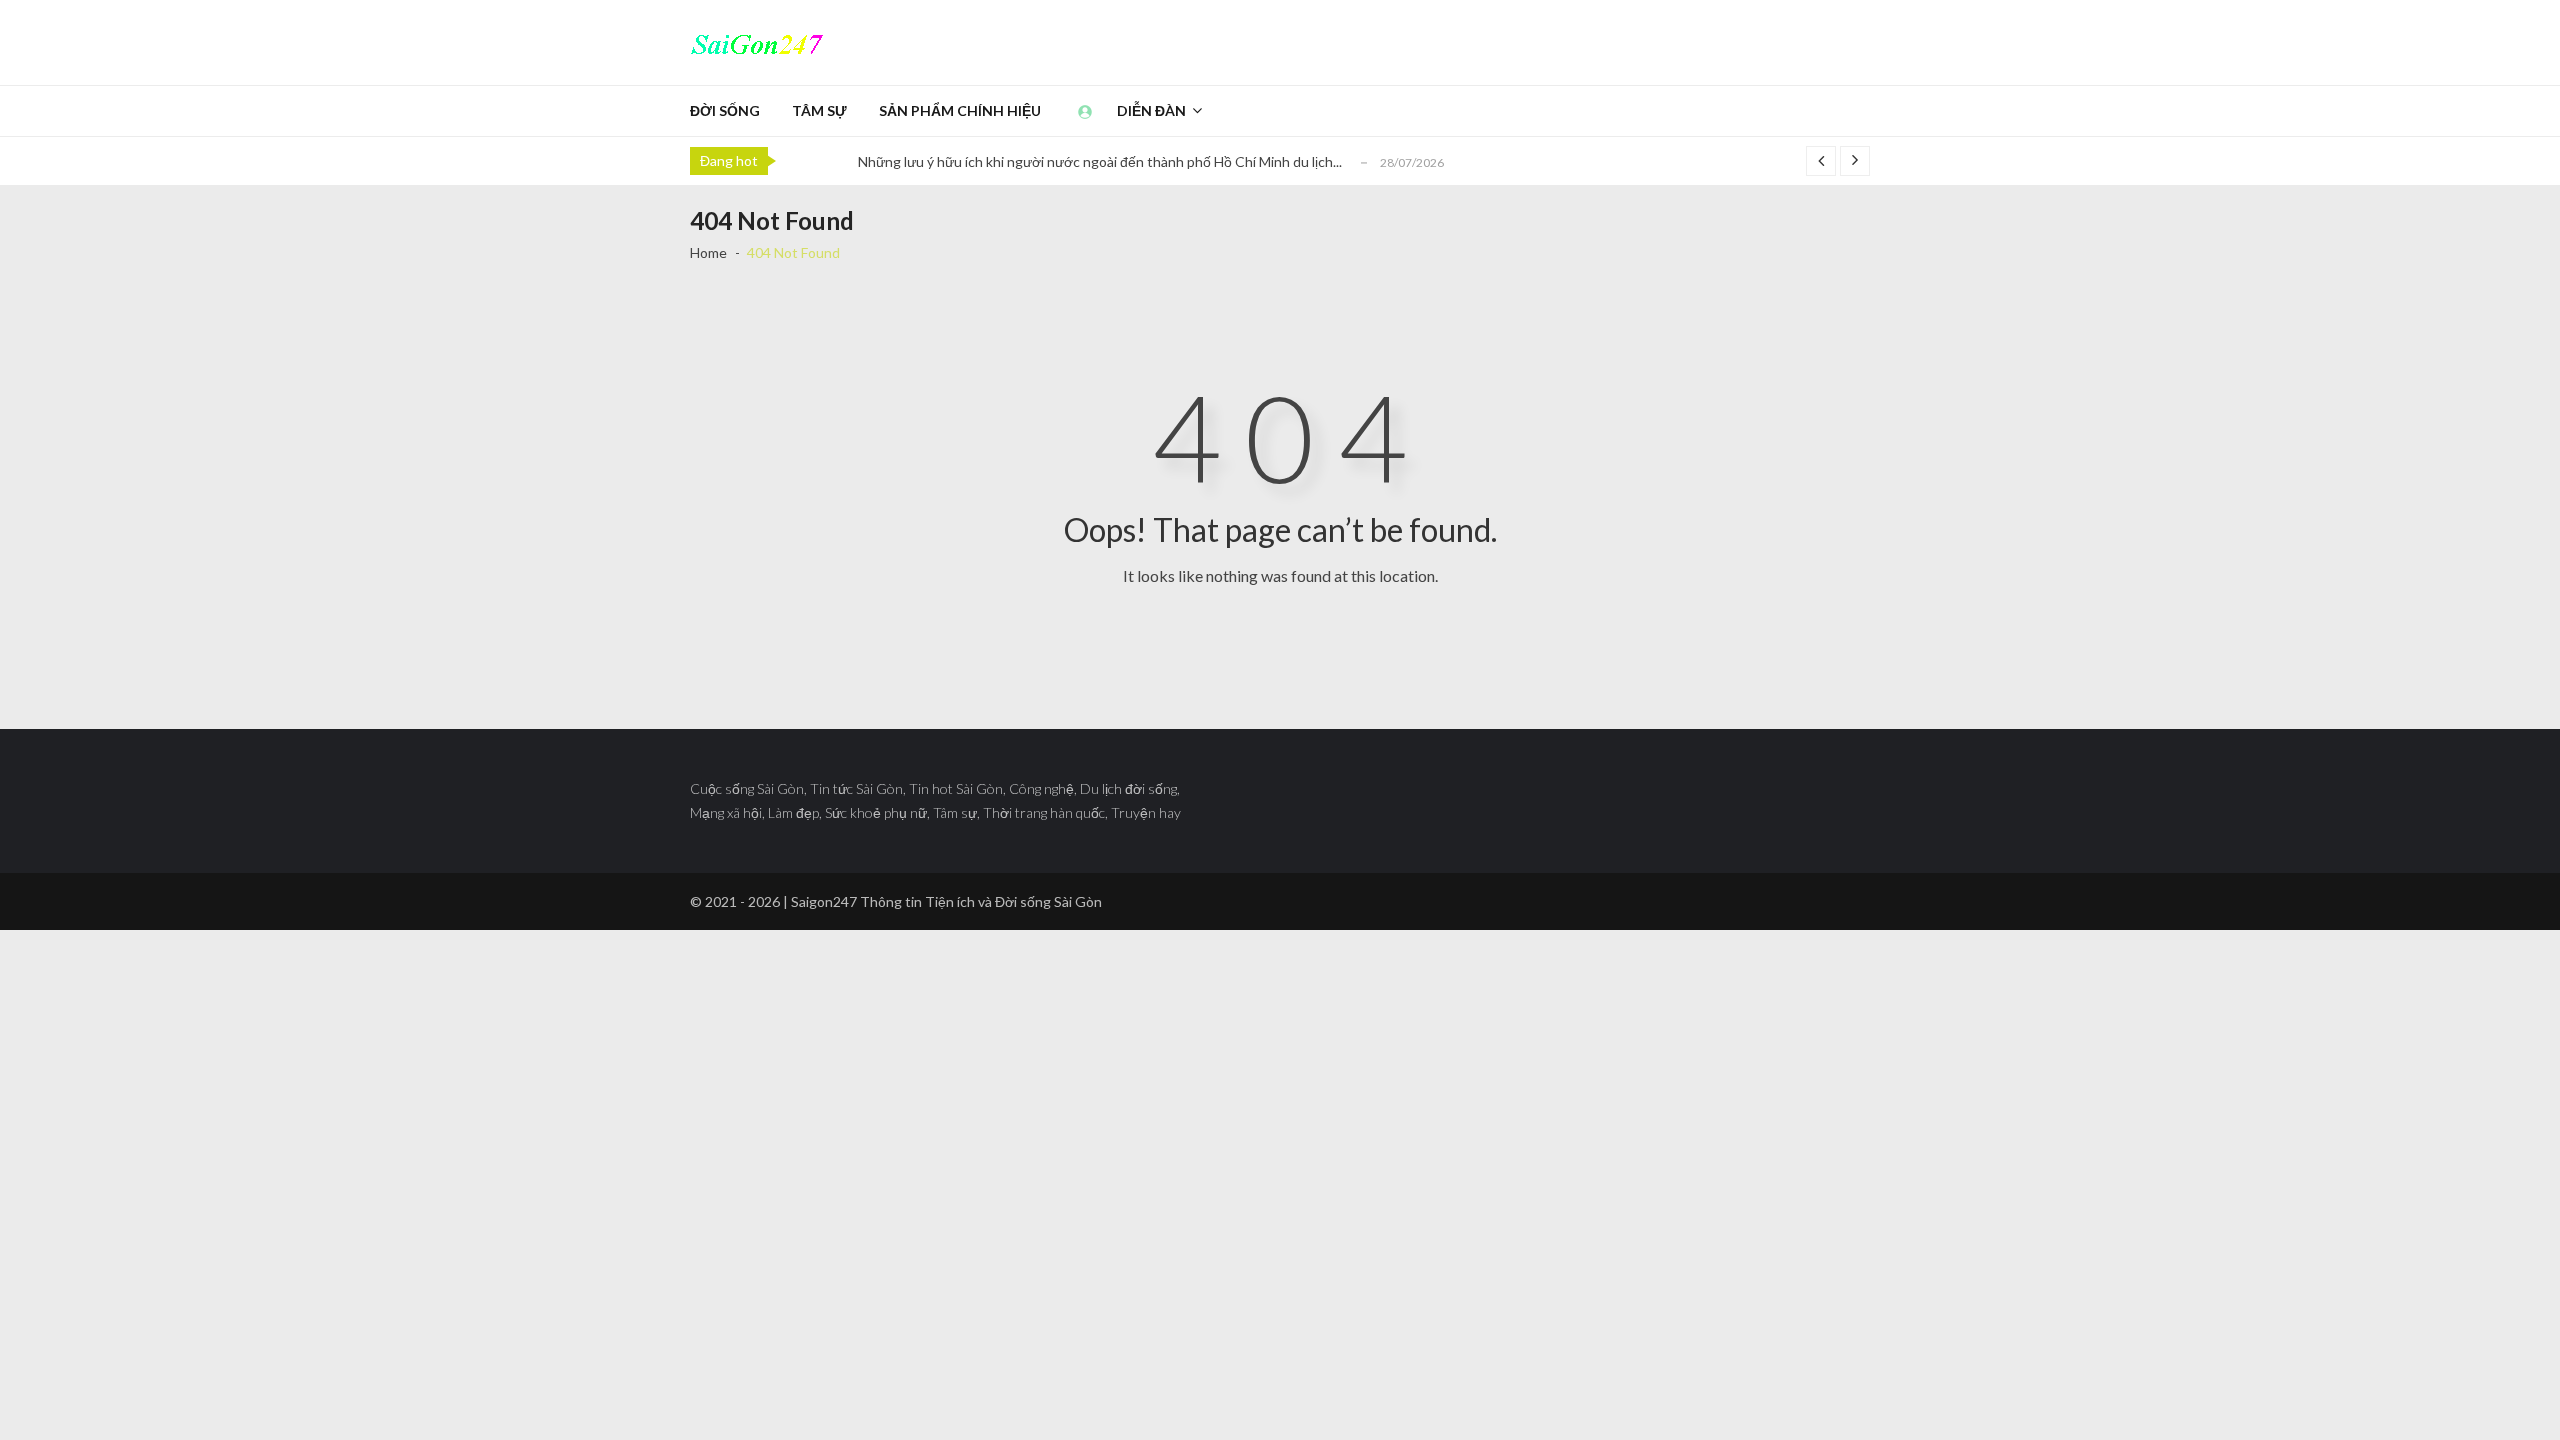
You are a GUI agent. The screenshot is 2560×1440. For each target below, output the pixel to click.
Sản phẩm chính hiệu (960, 110)
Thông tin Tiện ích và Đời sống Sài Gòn (981, 901)
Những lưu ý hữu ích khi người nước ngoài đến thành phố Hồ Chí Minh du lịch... (1100, 161)
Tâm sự (819, 110)
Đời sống (725, 110)
